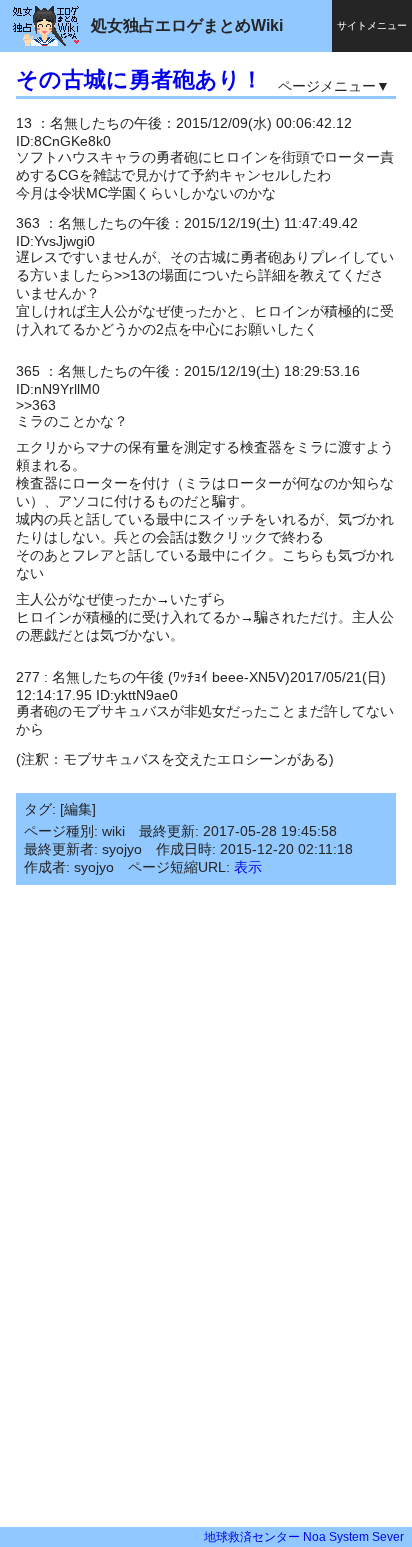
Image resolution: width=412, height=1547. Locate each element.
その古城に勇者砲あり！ (139, 79)
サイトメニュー (372, 25)
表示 (248, 867)
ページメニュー (327, 86)
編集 (78, 809)
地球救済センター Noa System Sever (304, 1537)
